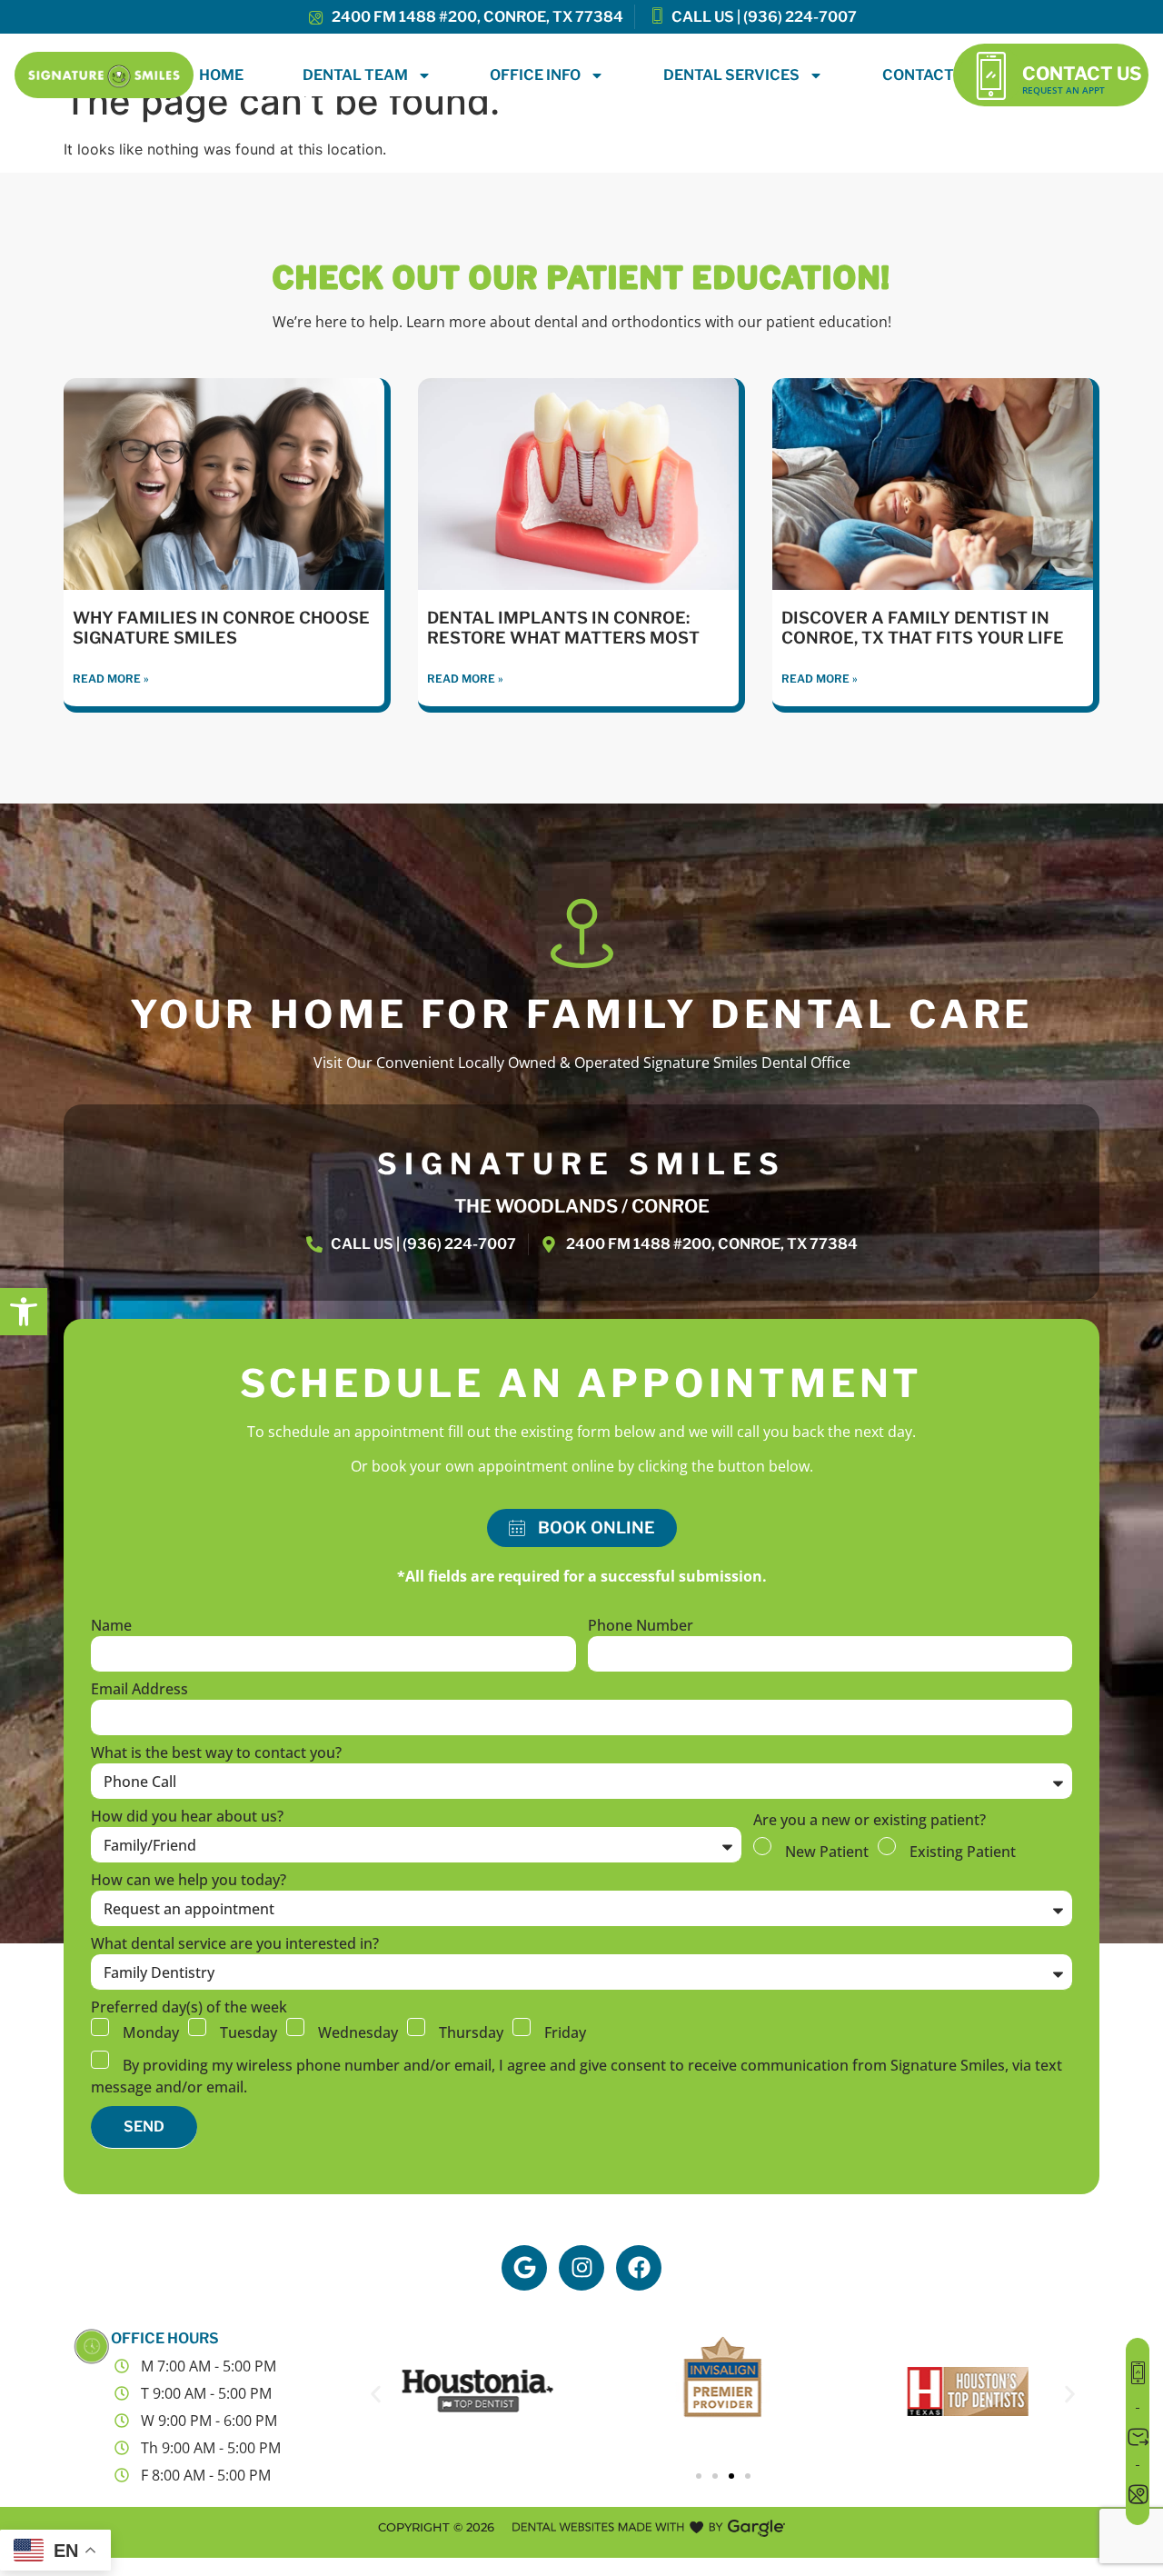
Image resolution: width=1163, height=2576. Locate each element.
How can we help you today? (189, 1881)
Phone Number (641, 1627)
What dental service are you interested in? (235, 1945)
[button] (24, 1312)
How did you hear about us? (187, 1817)
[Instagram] (581, 2268)
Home (221, 75)
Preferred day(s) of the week (189, 2008)
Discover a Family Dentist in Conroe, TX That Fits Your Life (923, 628)
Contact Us (1082, 74)
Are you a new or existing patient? (870, 1821)
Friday (565, 2032)
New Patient (827, 1851)
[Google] (524, 2268)
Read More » (111, 679)
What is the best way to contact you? (216, 1754)
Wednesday (358, 2032)
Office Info (535, 75)
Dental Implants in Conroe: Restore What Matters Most (563, 628)
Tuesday (249, 2032)
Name (111, 1627)
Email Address (139, 1690)
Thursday (471, 2032)
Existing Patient (963, 1851)
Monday (151, 2032)
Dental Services (731, 75)
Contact (918, 75)
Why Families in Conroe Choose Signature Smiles (221, 628)
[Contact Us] (991, 75)
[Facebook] (639, 2268)
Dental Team (355, 75)
